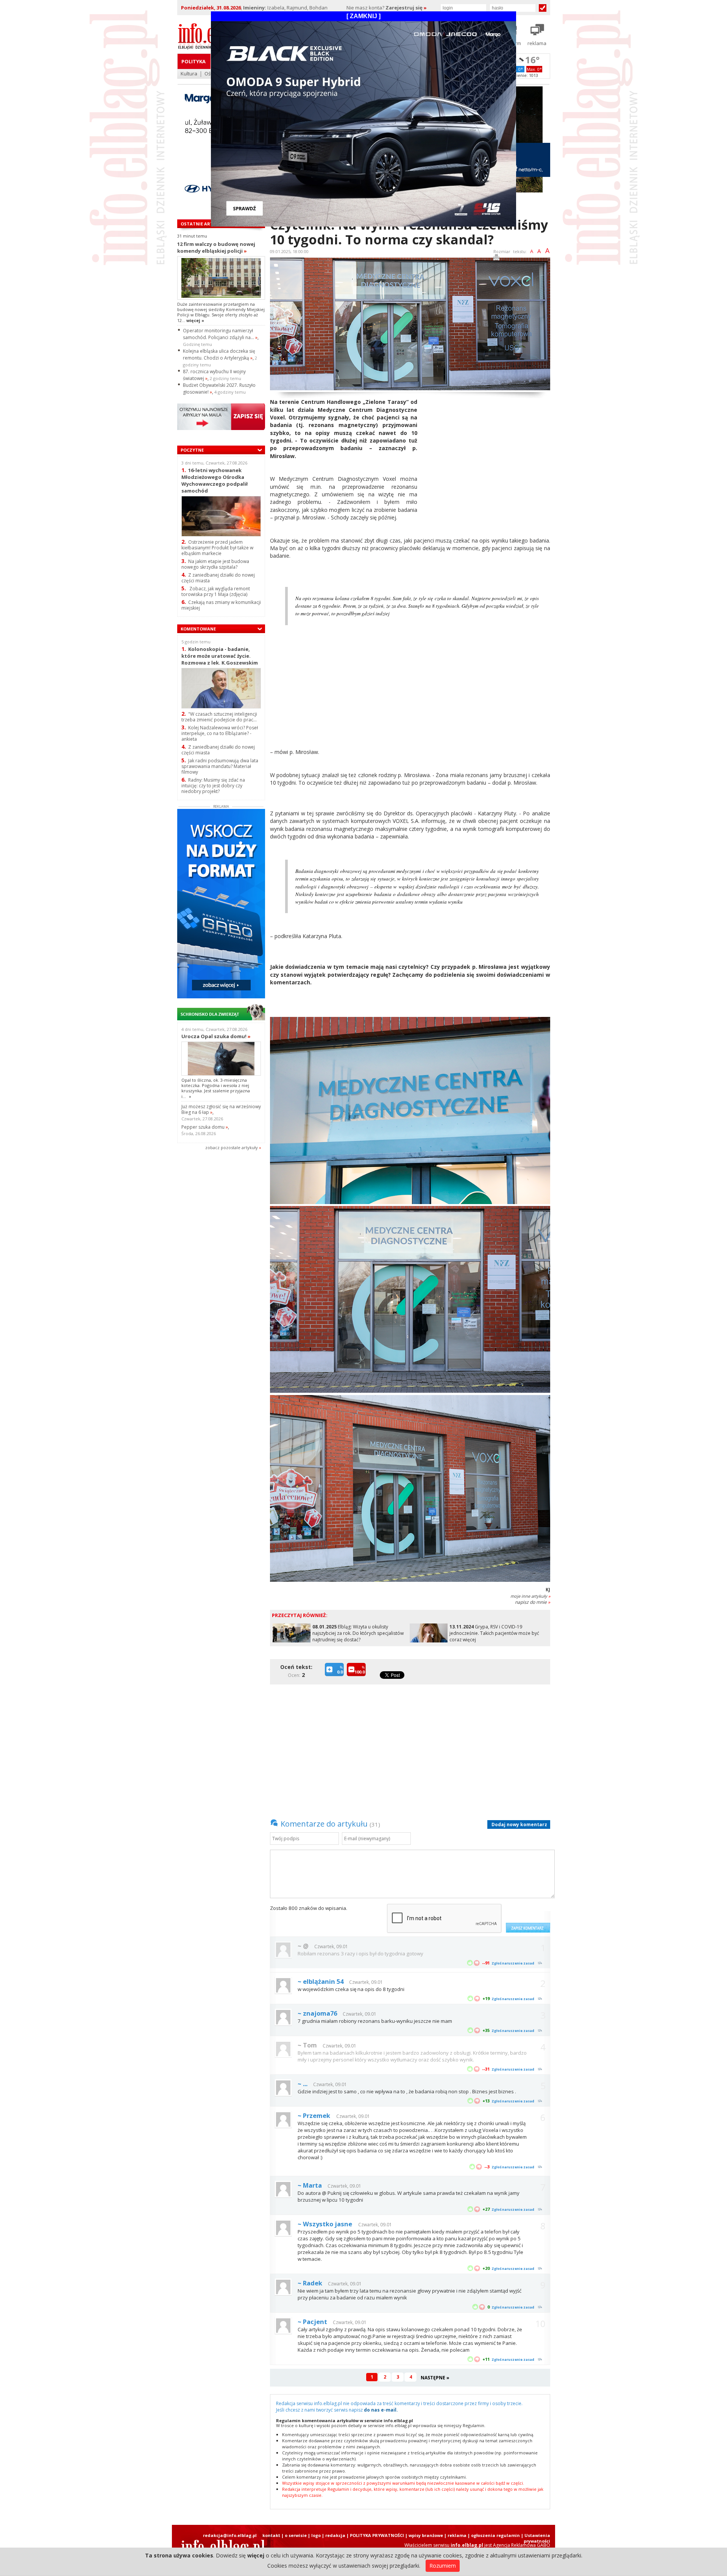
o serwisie (296, 2535)
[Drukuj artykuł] (496, 259)
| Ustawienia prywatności (536, 2538)
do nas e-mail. (381, 2410)
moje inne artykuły (530, 1596)
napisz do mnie (533, 1602)
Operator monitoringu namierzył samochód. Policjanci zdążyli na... (220, 334)
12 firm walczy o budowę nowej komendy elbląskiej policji (216, 247)
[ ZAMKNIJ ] (363, 16)
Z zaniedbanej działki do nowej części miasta (218, 578)
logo (316, 2535)
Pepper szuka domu (205, 1127)
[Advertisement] (487, 451)
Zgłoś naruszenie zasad (513, 1963)
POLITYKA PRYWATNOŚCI (377, 2535)
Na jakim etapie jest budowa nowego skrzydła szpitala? (215, 564)
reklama (457, 2535)
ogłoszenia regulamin (495, 2535)
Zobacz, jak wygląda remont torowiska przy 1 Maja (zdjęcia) (216, 591)
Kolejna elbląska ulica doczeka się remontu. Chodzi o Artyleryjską (219, 354)
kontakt (271, 2535)
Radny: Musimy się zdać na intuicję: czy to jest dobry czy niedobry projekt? (213, 786)
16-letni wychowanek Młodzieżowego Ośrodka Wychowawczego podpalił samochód (215, 480)
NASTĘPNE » (435, 2378)
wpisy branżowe (426, 2535)
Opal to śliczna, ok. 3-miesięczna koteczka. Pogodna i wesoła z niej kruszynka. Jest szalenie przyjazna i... (216, 1088)
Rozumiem (443, 2566)
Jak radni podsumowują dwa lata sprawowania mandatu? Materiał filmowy (220, 766)
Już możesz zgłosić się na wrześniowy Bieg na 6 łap (221, 1109)
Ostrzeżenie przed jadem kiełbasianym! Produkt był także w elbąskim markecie (217, 548)
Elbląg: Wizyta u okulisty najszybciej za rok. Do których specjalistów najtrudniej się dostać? (358, 1633)
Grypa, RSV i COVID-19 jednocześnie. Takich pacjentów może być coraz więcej (494, 1633)
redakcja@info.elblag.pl (230, 2535)
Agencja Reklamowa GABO (522, 2545)
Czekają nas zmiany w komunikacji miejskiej (221, 605)
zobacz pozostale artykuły (232, 1147)
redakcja (335, 2535)
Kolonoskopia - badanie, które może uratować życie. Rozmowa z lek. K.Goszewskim (220, 656)
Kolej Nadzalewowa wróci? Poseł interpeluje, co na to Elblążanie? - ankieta (220, 733)
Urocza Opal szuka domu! (216, 1036)
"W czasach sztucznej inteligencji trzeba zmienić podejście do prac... (219, 717)
